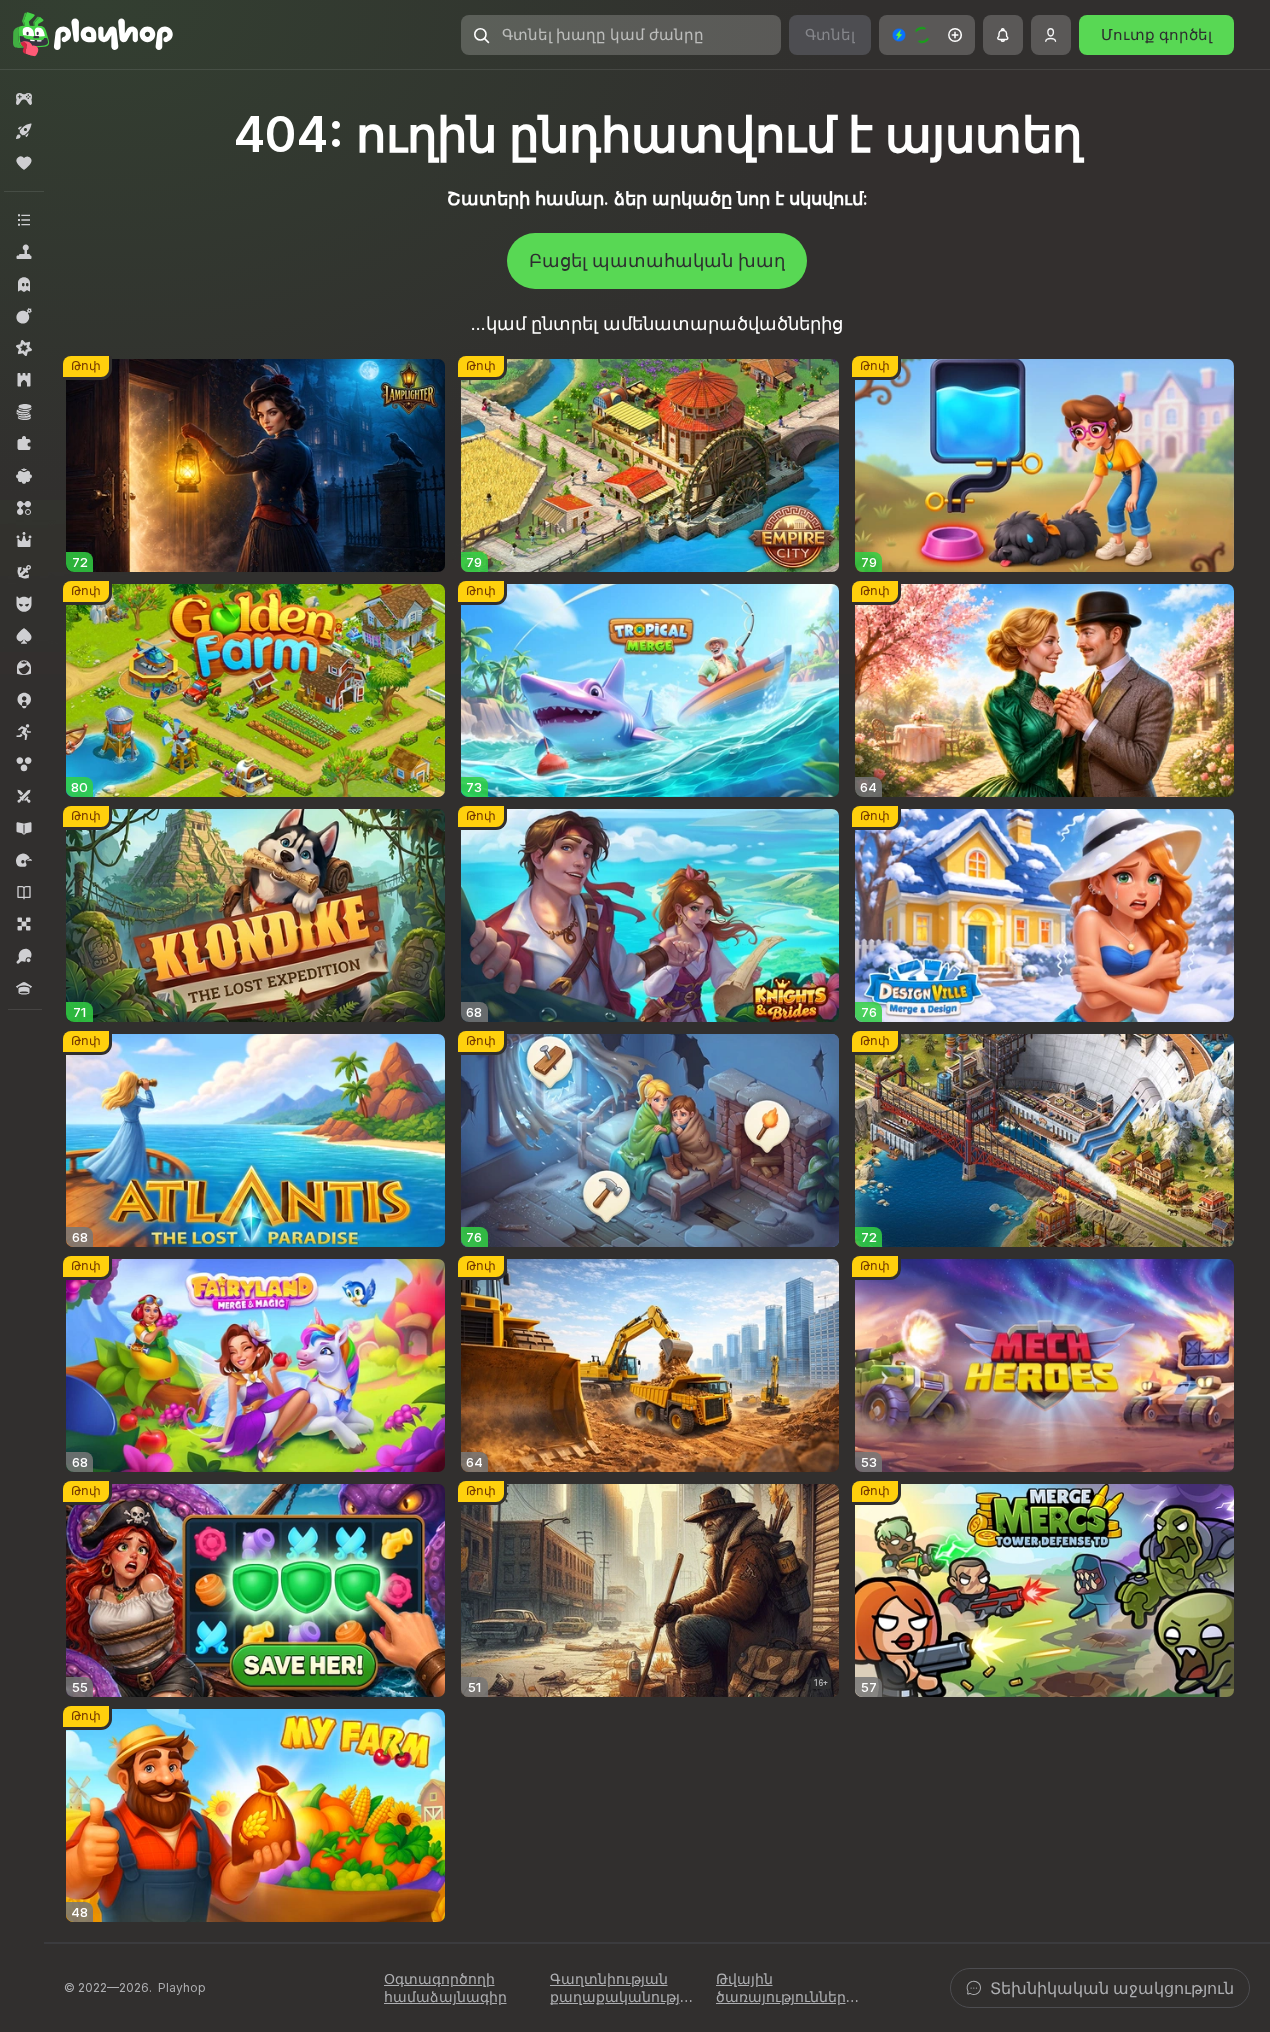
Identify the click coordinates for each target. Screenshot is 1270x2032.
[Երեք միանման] (24, 508)
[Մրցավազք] (24, 860)
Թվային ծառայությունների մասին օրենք (785, 1988)
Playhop (182, 1987)
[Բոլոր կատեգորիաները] (24, 220)
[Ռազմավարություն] (24, 380)
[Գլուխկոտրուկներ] (24, 444)
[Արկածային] (24, 572)
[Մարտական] (24, 316)
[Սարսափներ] (24, 284)
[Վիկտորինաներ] (24, 988)
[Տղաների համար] (24, 604)
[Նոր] (24, 131)
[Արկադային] (24, 732)
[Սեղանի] (24, 924)
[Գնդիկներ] (24, 764)
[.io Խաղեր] (24, 700)
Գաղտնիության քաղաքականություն (622, 1988)
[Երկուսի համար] (24, 796)
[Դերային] (24, 540)
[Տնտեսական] (24, 412)
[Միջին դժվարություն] (24, 348)
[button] (927, 35)
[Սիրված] (24, 163)
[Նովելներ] (24, 892)
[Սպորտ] (24, 956)
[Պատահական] (24, 476)
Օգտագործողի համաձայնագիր (445, 1987)
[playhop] (93, 35)
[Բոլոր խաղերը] (24, 99)
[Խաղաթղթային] (24, 636)
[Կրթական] (24, 828)
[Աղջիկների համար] (24, 668)
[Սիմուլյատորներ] (24, 252)
